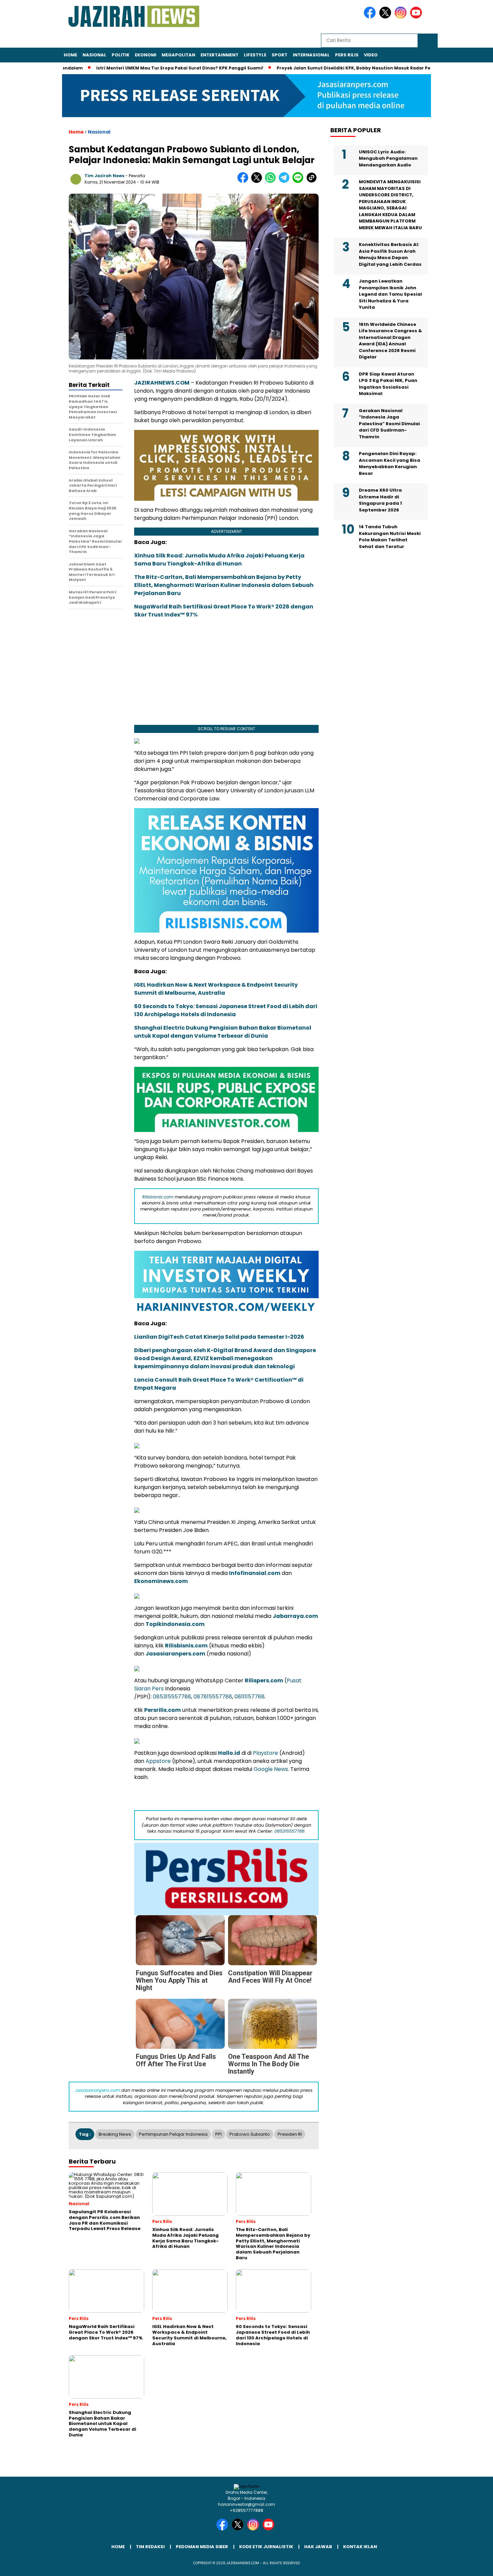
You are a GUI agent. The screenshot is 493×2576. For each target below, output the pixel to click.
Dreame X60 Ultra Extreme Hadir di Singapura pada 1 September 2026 (380, 500)
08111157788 (250, 1697)
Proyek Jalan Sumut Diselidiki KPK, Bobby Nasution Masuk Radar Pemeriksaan (361, 68)
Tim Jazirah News (104, 176)
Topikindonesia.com (175, 1624)
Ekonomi (146, 55)
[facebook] (371, 17)
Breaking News (115, 2134)
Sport (280, 55)
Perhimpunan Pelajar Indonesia (173, 2134)
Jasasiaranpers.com (175, 1654)
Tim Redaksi (150, 2547)
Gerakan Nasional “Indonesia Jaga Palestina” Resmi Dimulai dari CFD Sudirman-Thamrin (389, 424)
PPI (218, 2134)
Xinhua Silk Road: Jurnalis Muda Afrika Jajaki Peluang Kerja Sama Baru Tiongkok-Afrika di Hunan (219, 560)
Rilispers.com (264, 1680)
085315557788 (172, 1697)
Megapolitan (178, 55)
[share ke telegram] (286, 181)
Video (371, 55)
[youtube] (417, 17)
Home (70, 55)
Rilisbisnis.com (158, 1197)
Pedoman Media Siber (202, 2547)
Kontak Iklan (360, 2547)
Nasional (94, 55)
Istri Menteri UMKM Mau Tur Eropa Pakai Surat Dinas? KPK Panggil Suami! (175, 68)
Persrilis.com (162, 1710)
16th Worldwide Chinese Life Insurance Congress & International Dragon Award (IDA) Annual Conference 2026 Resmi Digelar (390, 341)
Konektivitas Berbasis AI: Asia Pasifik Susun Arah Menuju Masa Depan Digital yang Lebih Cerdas (390, 254)
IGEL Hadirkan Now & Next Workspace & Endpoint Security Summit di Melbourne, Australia (216, 989)
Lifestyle (255, 55)
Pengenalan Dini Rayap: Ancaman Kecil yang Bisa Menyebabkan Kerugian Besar (390, 463)
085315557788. (290, 1831)
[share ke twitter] (258, 181)
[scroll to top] (473, 2566)
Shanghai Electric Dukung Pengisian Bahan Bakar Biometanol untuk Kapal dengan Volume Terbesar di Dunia (223, 1032)
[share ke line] (299, 181)
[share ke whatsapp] (272, 181)
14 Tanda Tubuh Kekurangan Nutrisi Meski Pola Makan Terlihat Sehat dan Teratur (390, 537)
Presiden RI (290, 2134)
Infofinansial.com (255, 1573)
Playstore (265, 1753)
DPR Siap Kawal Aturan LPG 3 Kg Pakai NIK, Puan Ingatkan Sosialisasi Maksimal (388, 384)
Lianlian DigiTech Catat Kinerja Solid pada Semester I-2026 (219, 1337)
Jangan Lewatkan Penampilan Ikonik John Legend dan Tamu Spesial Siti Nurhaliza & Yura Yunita (390, 294)
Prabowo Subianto (250, 2134)
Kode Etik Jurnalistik (266, 2547)
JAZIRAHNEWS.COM (162, 383)
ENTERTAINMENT (220, 55)
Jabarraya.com (295, 1616)
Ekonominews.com (161, 1581)
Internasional (311, 55)
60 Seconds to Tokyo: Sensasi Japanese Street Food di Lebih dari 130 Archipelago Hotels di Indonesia (226, 1010)
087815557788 (213, 1697)
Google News (271, 1769)
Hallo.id (229, 1753)
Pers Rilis (347, 55)
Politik (121, 55)
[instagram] (402, 17)
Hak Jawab (318, 2547)
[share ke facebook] (244, 181)
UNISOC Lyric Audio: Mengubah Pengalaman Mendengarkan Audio (388, 158)
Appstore (158, 1761)
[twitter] (386, 17)
